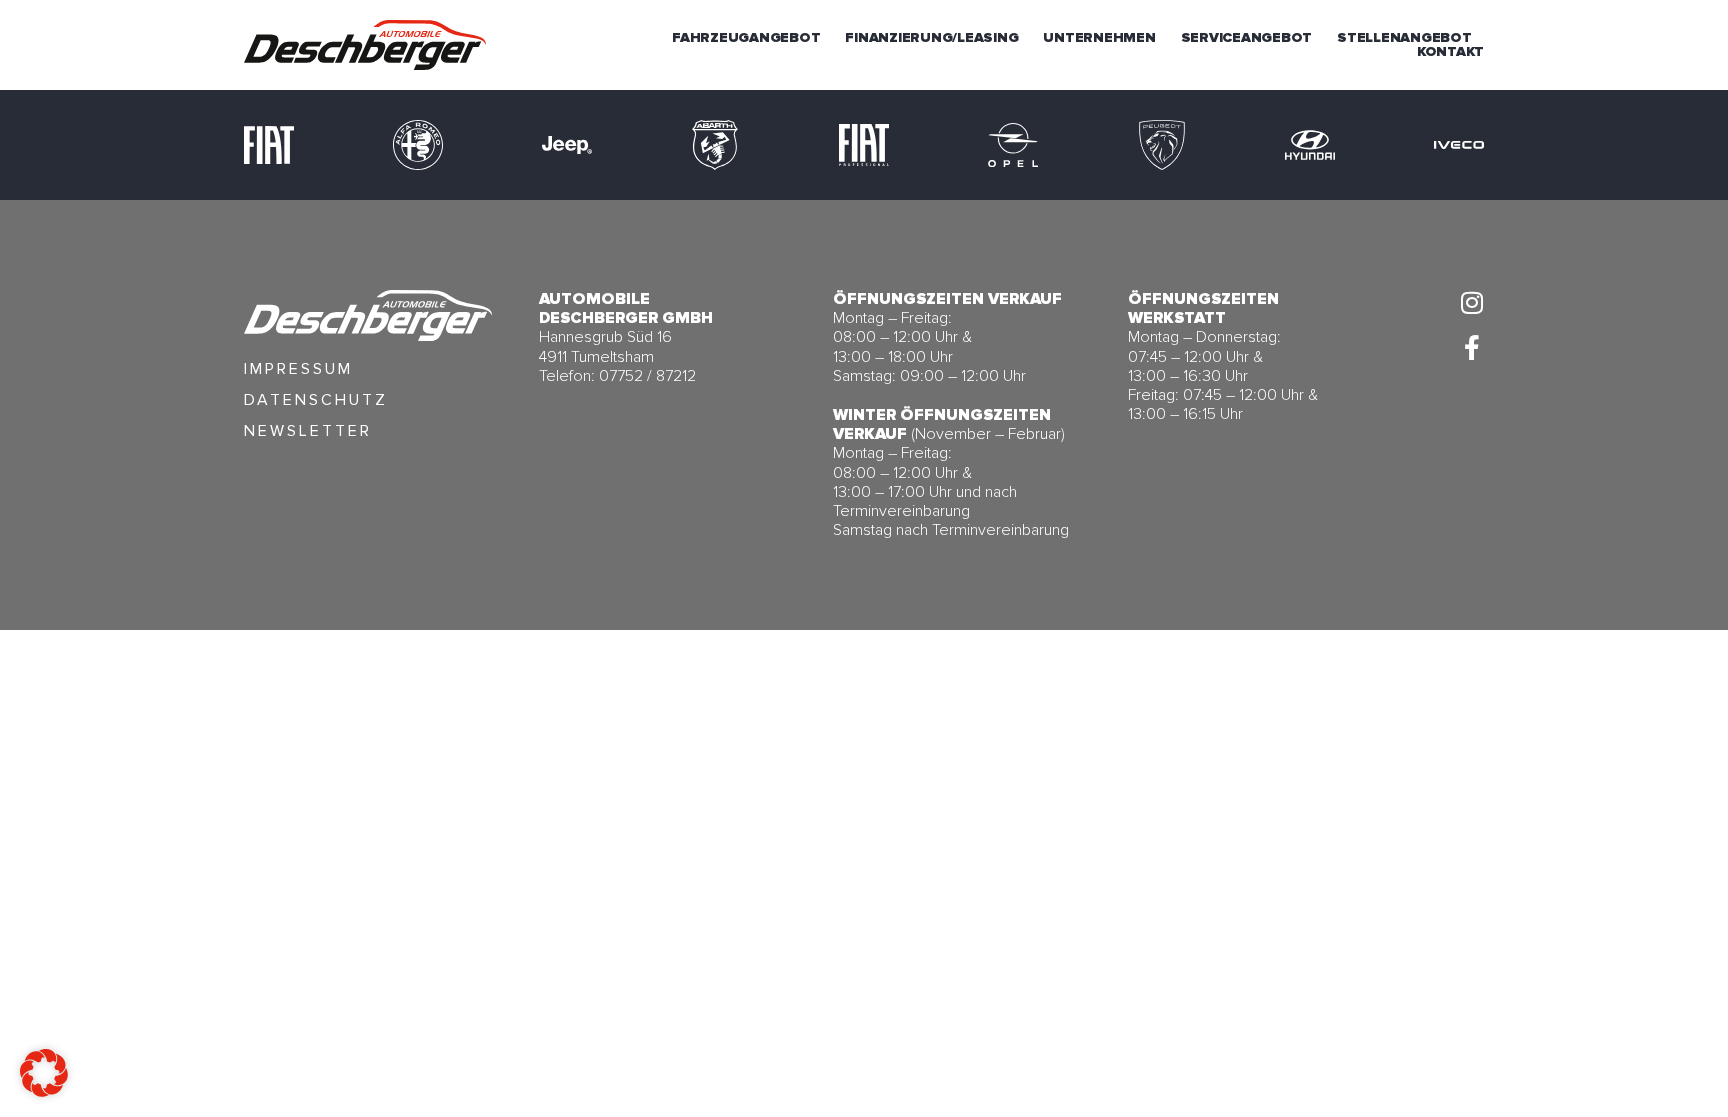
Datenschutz (316, 400)
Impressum (298, 369)
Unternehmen (1099, 38)
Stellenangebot (1404, 38)
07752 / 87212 (647, 376)
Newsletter (308, 431)
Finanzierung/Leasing (931, 38)
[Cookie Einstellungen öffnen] (44, 1091)
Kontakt (1450, 52)
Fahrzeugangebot (746, 38)
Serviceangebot (1247, 38)
